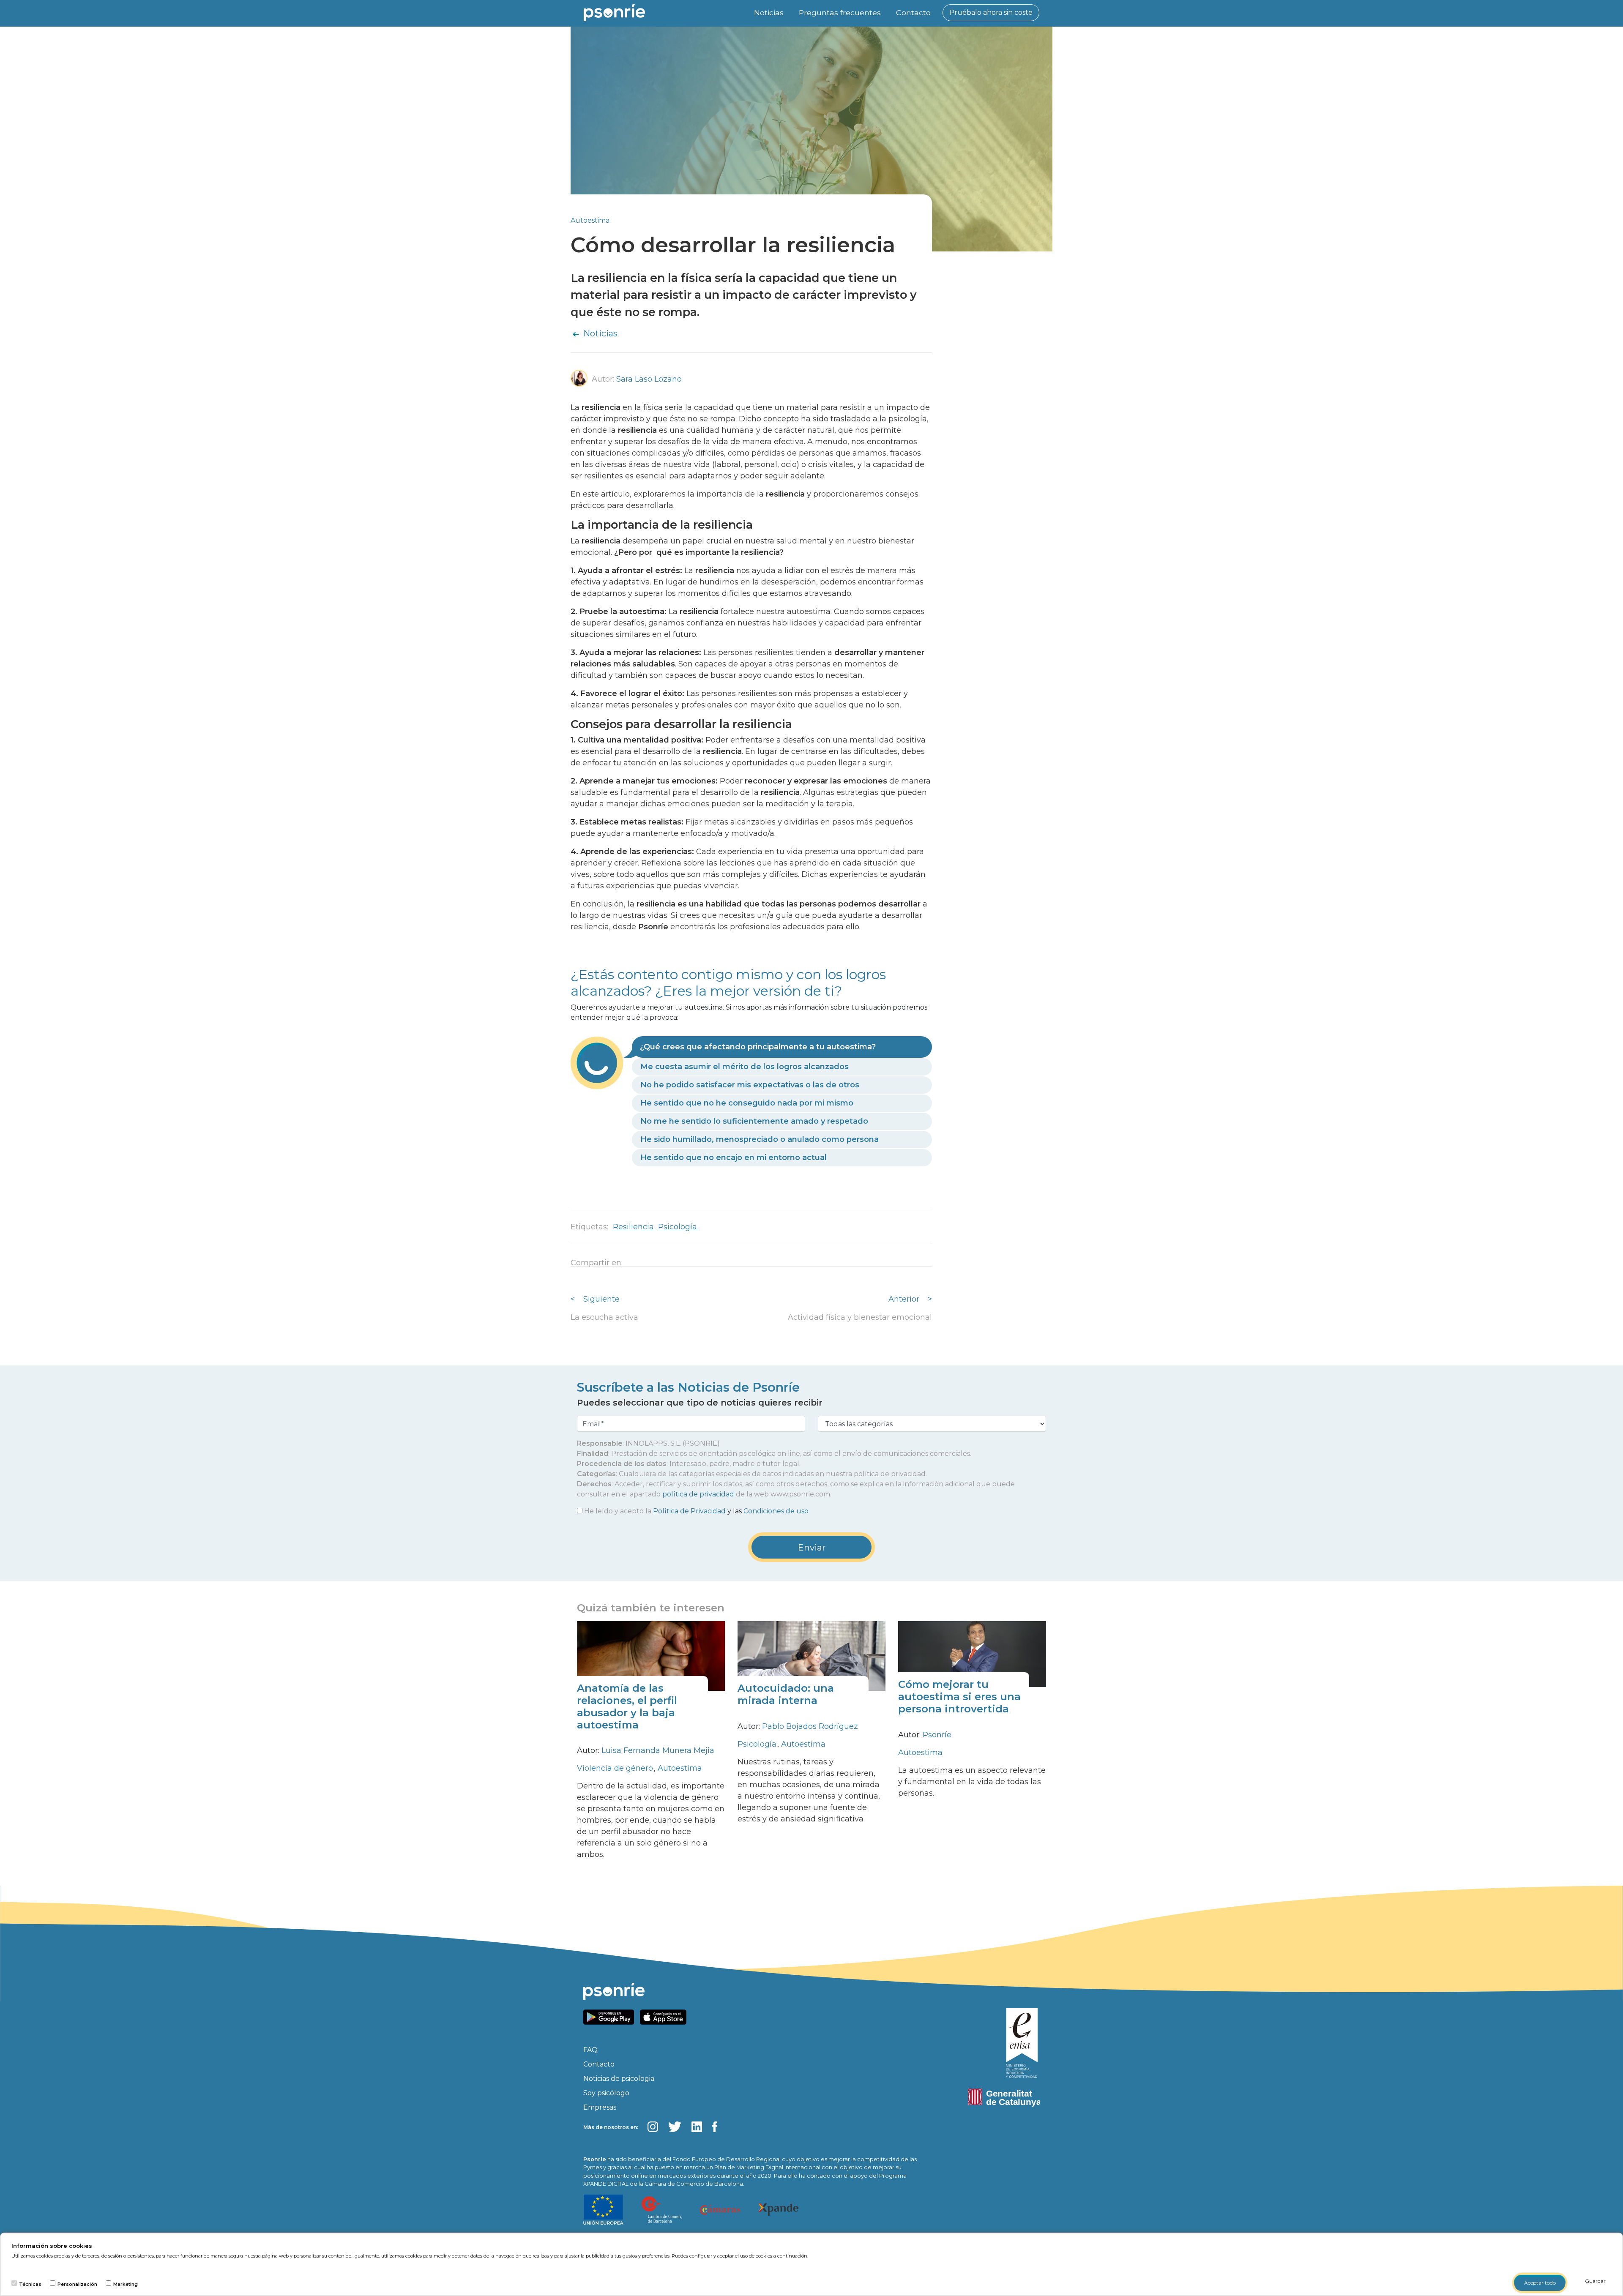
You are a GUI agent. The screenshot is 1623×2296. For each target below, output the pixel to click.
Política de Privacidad (689, 1511)
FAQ (590, 2050)
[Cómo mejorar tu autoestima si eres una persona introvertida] (972, 1654)
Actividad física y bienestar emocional (860, 1317)
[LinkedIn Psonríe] (697, 2127)
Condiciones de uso (776, 1511)
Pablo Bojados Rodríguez (810, 1726)
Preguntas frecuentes (840, 12)
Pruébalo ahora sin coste (991, 12)
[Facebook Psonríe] (715, 2127)
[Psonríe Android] (611, 2016)
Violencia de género (616, 1768)
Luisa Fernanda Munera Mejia (658, 1750)
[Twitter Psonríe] (675, 2127)
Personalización (77, 2284)
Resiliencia (634, 1227)
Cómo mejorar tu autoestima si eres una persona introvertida (959, 1697)
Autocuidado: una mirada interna (786, 1694)
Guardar (1595, 2281)
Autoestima (590, 220)
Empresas (600, 2107)
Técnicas (30, 2284)
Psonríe (937, 1735)
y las (696, 1511)
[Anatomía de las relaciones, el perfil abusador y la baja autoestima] (651, 1656)
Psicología (679, 1227)
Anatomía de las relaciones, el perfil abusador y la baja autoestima (627, 1706)
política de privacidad (698, 1494)
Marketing (126, 2284)
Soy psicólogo (606, 2093)
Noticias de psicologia (619, 2079)
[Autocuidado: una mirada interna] (811, 1656)
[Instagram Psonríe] (653, 2127)
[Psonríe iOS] (665, 2016)
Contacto (913, 12)
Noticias (769, 12)
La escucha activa (604, 1317)
